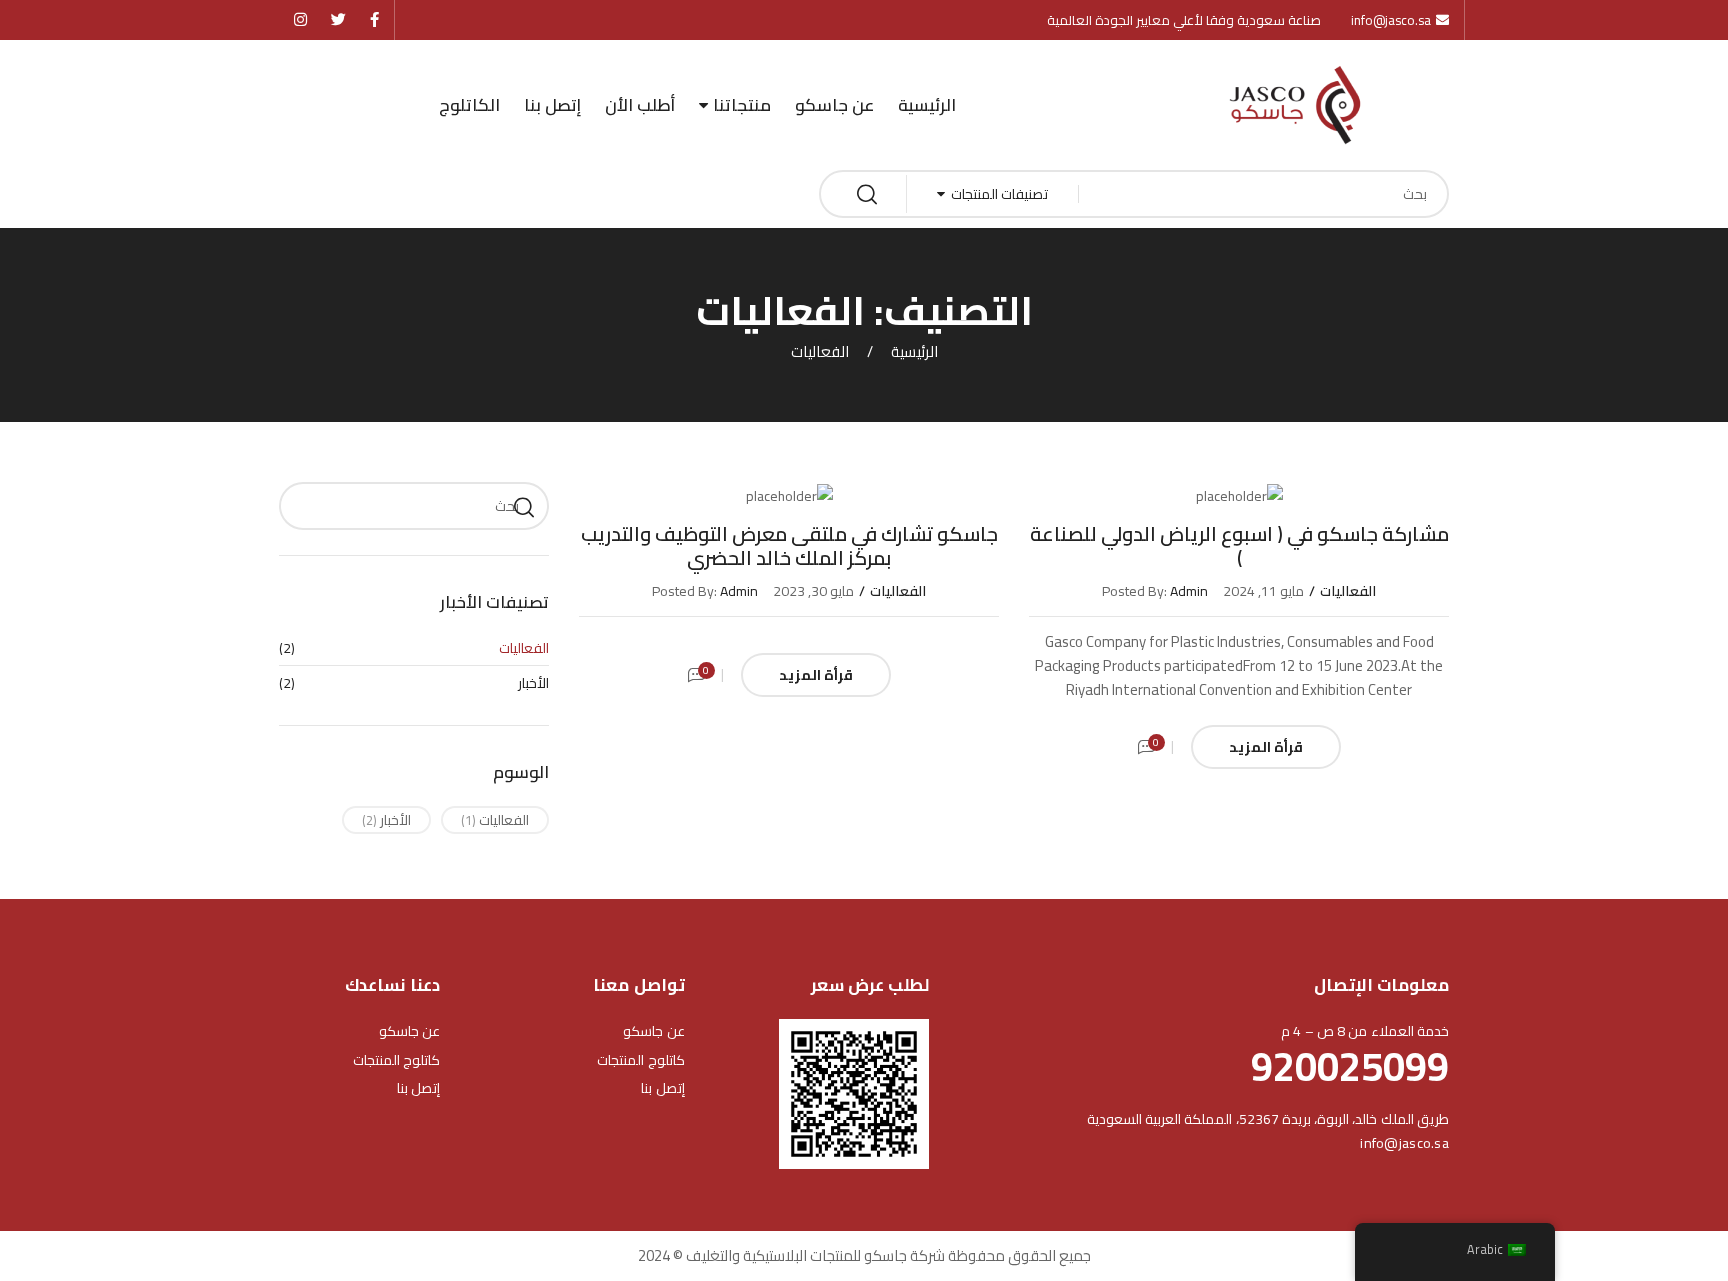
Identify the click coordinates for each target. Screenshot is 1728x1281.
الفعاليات (1348, 591)
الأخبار (533, 683)
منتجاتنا (742, 105)
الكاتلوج (469, 105)
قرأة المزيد (1266, 747)
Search (524, 506)
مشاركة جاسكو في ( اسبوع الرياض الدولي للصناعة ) (1239, 545)
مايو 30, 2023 (813, 591)
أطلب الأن (640, 105)
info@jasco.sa (1404, 1143)
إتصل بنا (552, 105)
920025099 (1350, 1066)
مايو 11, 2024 (1263, 591)
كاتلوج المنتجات (640, 1060)
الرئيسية (927, 105)
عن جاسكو (834, 105)
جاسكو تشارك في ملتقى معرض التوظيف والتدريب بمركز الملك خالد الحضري (789, 545)
